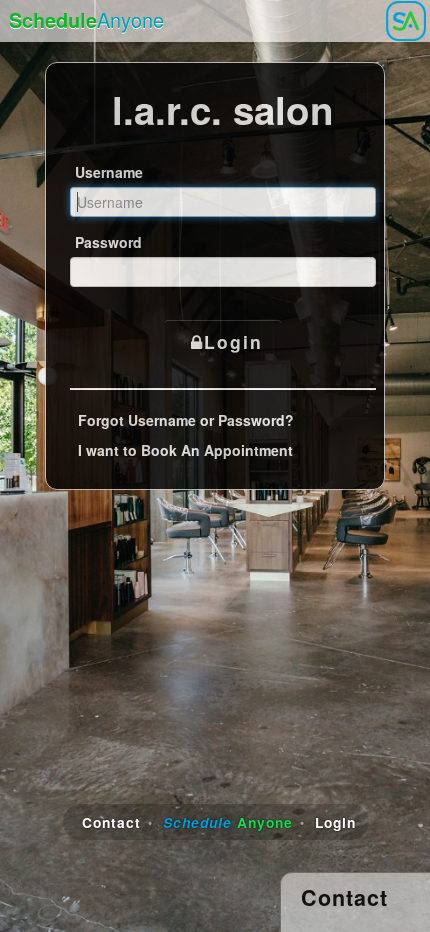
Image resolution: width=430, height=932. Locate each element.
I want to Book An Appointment (185, 450)
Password (108, 242)
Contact (111, 822)
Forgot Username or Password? (186, 420)
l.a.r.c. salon (223, 109)
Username (109, 172)
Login (233, 341)
